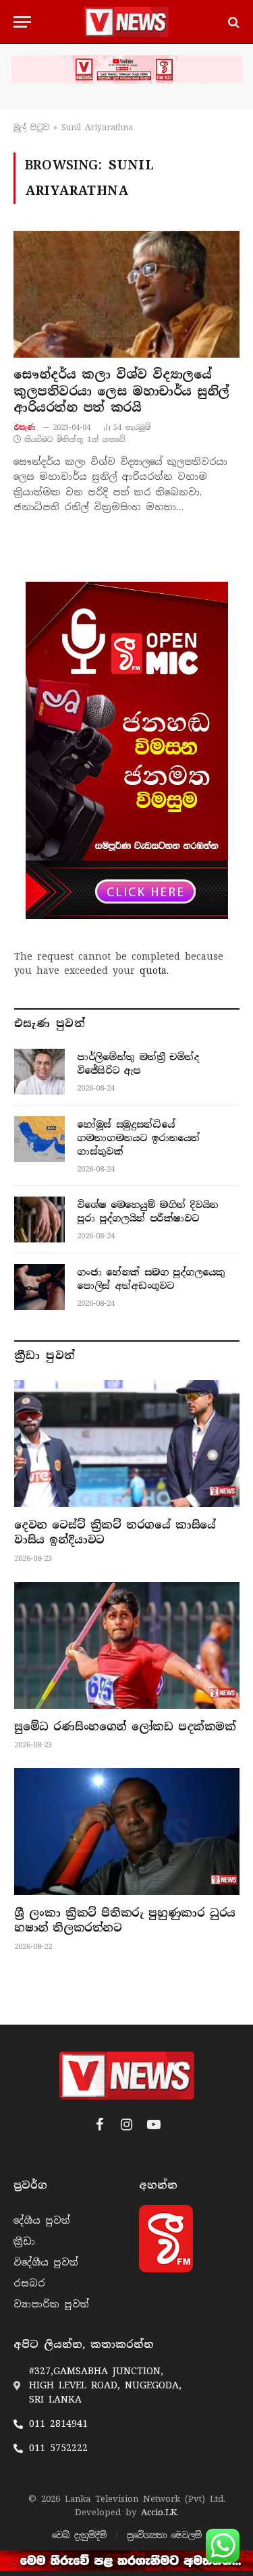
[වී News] (126, 22)
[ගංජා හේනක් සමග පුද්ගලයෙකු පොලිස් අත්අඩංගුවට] (39, 1287)
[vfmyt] (126, 70)
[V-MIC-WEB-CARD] (127, 750)
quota (153, 970)
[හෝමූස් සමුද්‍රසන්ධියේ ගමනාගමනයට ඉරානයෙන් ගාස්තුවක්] (39, 1139)
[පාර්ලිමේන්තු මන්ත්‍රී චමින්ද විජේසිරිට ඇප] (39, 1072)
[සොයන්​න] (232, 22)
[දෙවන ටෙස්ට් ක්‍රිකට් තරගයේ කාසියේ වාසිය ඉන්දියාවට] (127, 1444)
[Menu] (22, 22)
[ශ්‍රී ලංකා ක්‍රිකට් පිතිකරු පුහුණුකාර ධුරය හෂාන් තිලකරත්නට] (127, 1832)
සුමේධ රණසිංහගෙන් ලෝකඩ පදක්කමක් (125, 1727)
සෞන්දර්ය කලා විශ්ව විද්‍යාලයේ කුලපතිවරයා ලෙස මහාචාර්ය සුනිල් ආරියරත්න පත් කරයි (121, 391)
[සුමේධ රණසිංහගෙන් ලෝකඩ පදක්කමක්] (127, 1645)
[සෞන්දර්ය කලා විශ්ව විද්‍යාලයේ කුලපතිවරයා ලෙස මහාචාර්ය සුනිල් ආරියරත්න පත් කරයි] (126, 294)
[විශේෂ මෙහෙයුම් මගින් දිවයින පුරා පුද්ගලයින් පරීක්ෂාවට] (39, 1220)
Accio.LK (159, 2512)
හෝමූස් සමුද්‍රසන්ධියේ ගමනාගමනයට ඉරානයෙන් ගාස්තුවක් (138, 1138)
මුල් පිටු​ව (31, 128)
